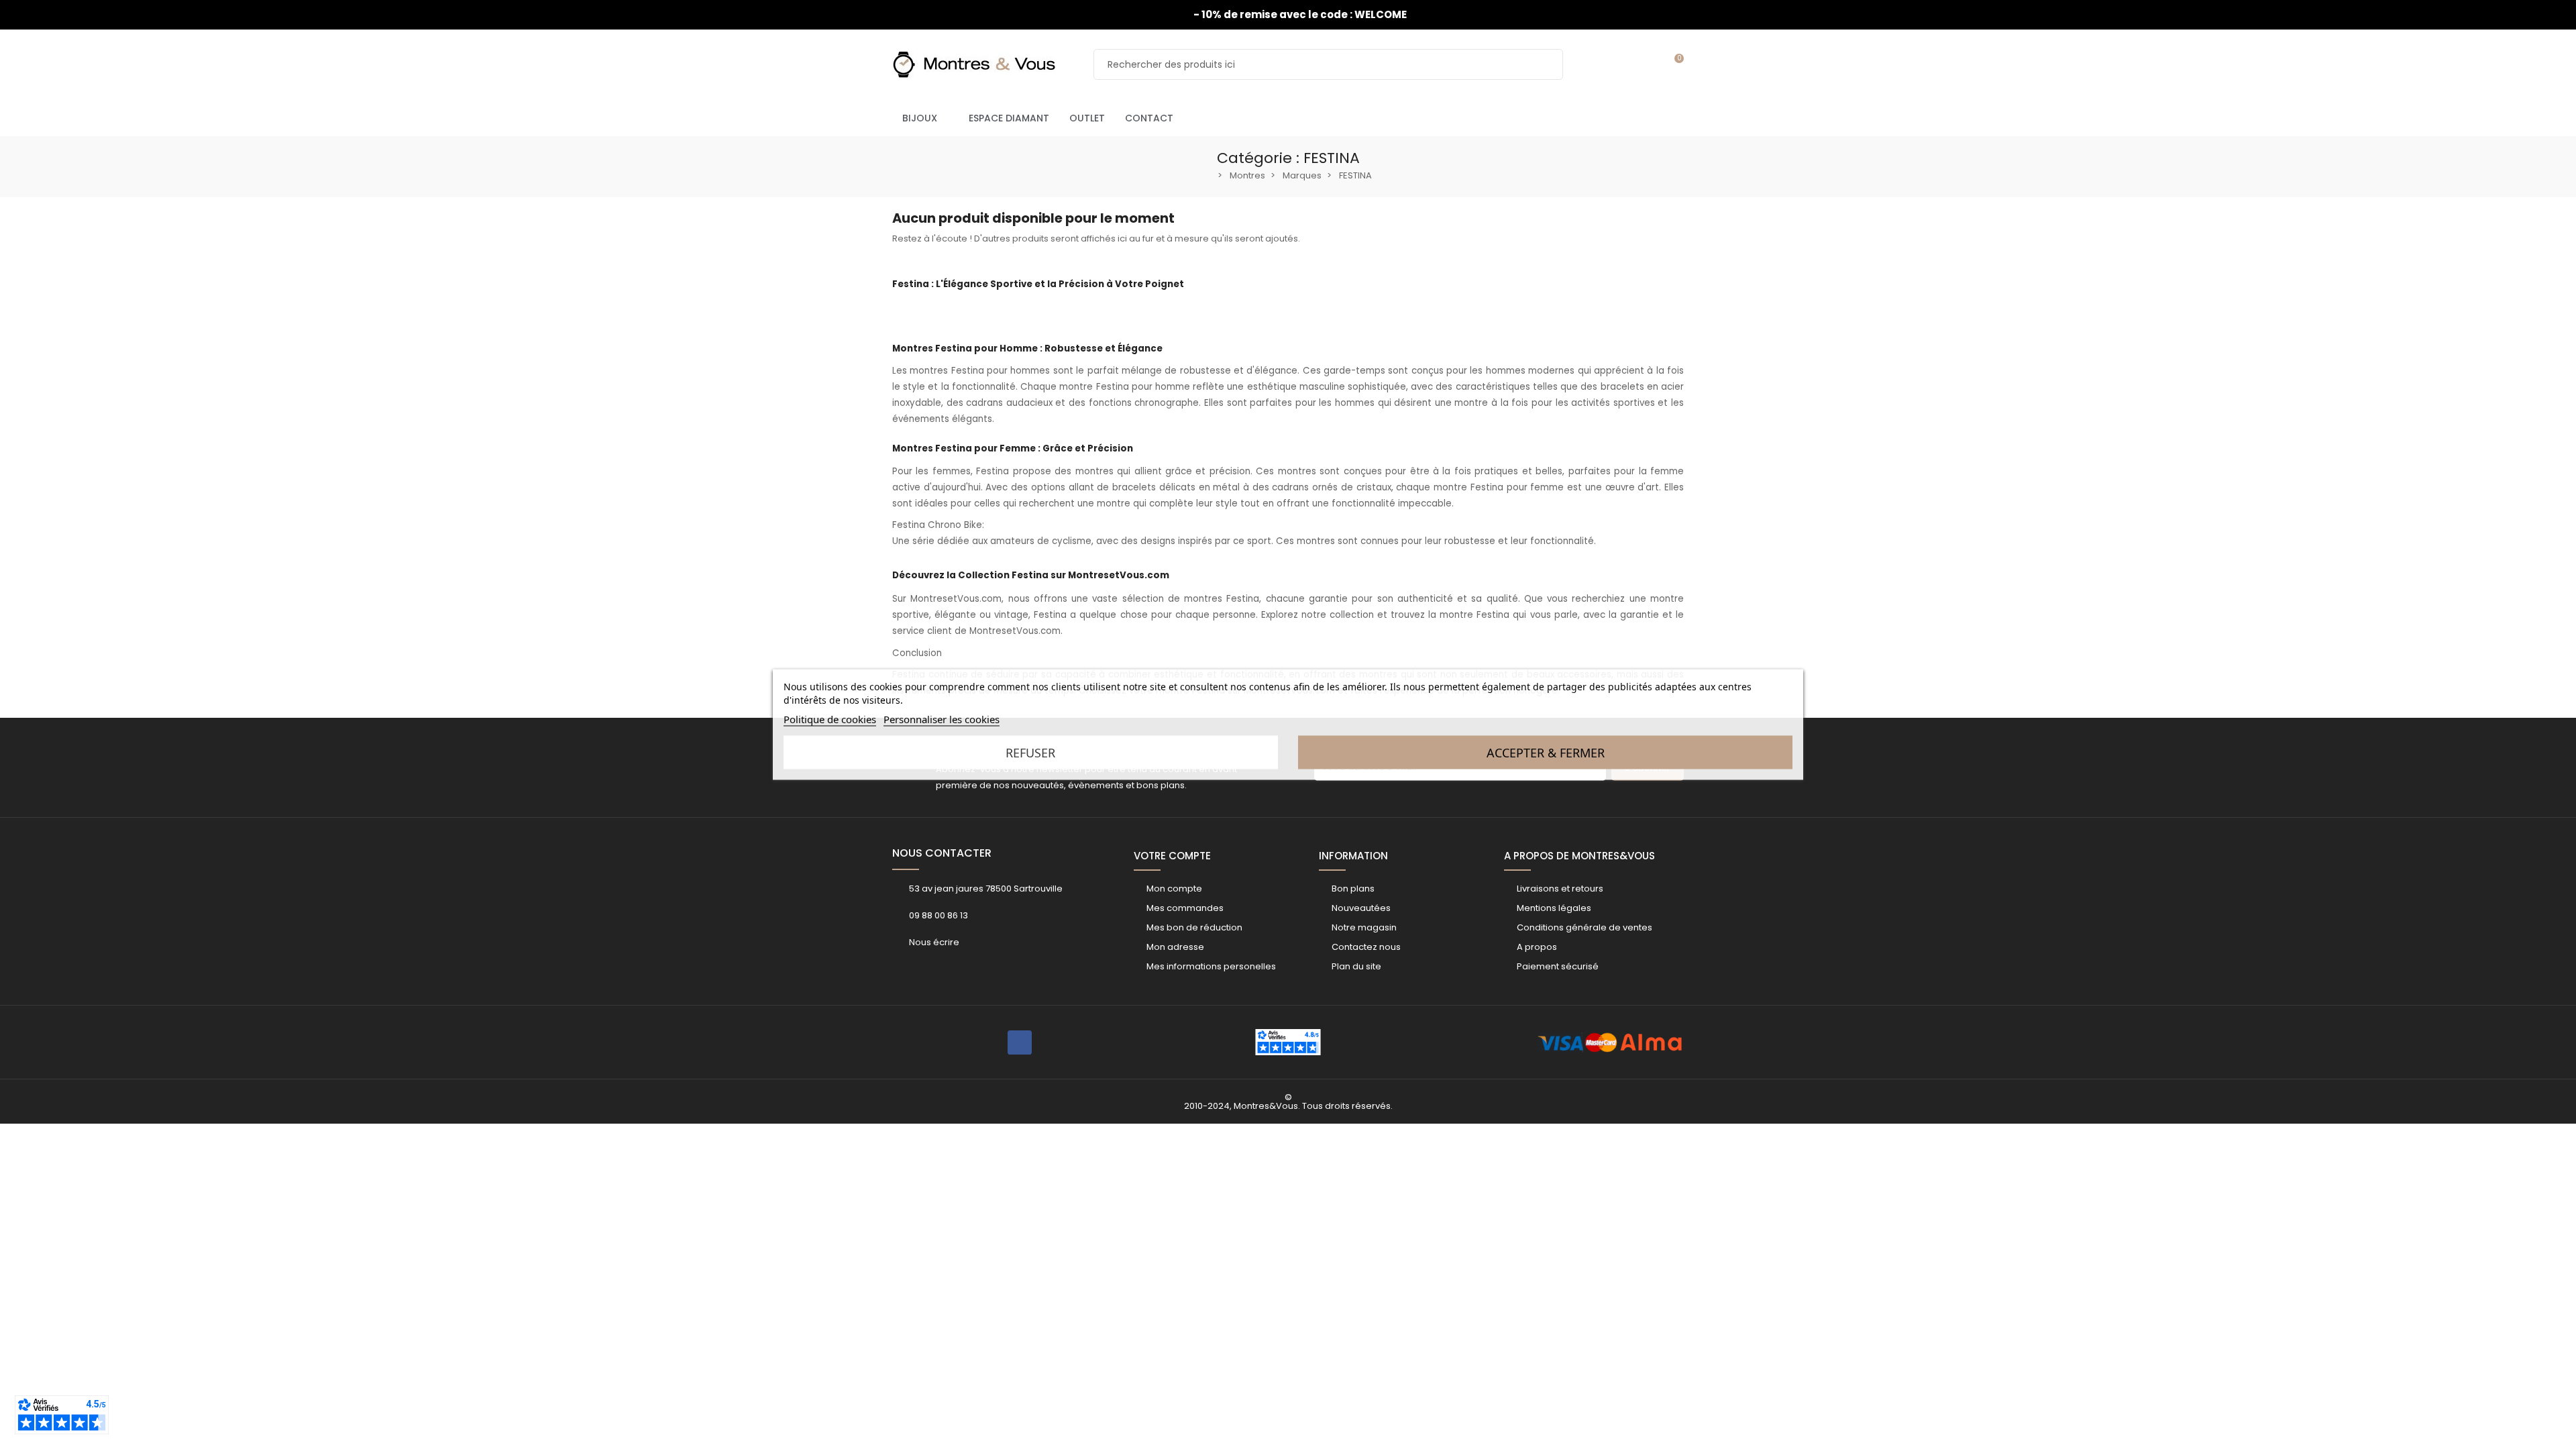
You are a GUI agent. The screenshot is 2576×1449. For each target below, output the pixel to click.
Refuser (1030, 753)
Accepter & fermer (1546, 753)
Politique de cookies (830, 719)
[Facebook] (1020, 1042)
